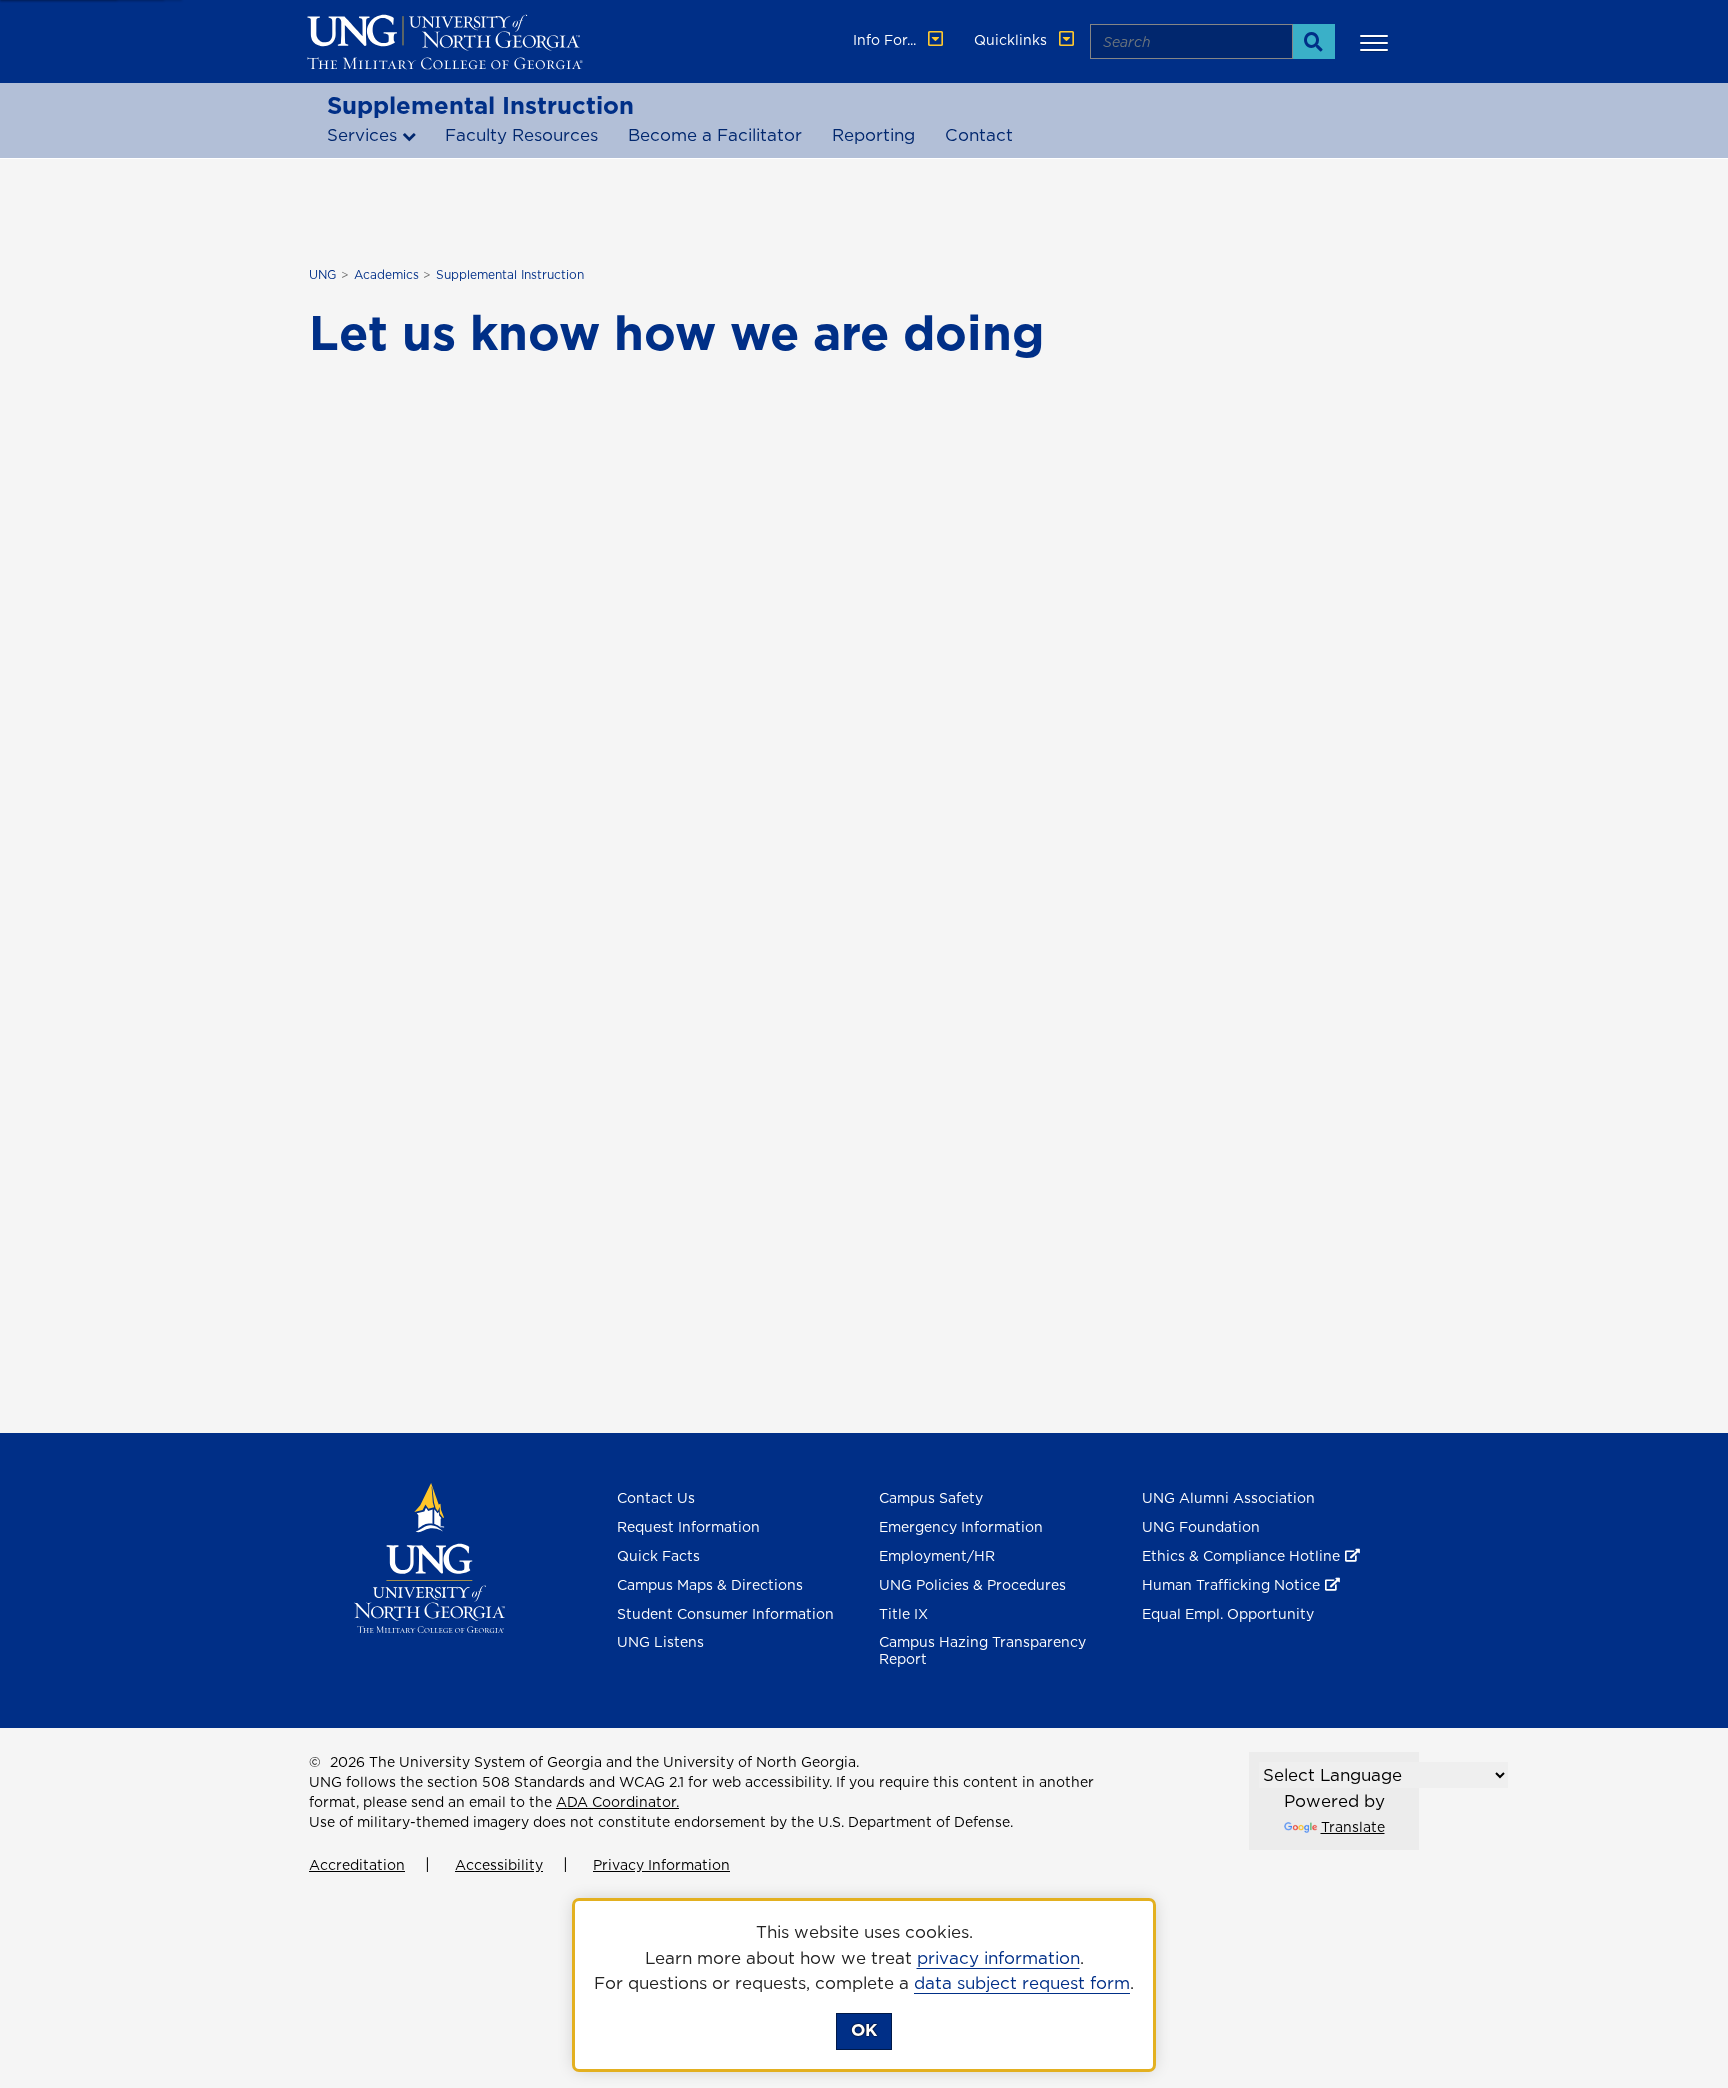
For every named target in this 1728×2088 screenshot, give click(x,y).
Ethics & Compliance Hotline (1241, 1556)
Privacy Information (661, 1865)
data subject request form (1022, 1983)
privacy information (998, 1958)
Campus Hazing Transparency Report (982, 1650)
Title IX (903, 1614)
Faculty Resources (521, 135)
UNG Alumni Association (1228, 1498)
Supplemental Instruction (480, 105)
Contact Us (656, 1498)
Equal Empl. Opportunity (1228, 1614)
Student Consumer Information (725, 1614)
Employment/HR (937, 1556)
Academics (386, 274)
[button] (1377, 42)
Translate (1353, 1827)
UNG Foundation (1201, 1527)
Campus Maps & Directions (710, 1585)
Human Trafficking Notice (1231, 1585)
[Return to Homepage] (429, 1557)
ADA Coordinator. (617, 1802)
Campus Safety (931, 1498)
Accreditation (357, 1865)
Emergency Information (961, 1527)
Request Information (688, 1527)
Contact (979, 135)
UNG (322, 274)
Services (362, 135)
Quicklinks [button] (1012, 40)
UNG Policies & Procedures (972, 1585)
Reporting (873, 135)
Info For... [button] (886, 40)
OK (864, 2030)
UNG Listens (660, 1642)
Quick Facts (658, 1556)
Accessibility (499, 1865)
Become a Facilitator (715, 135)
